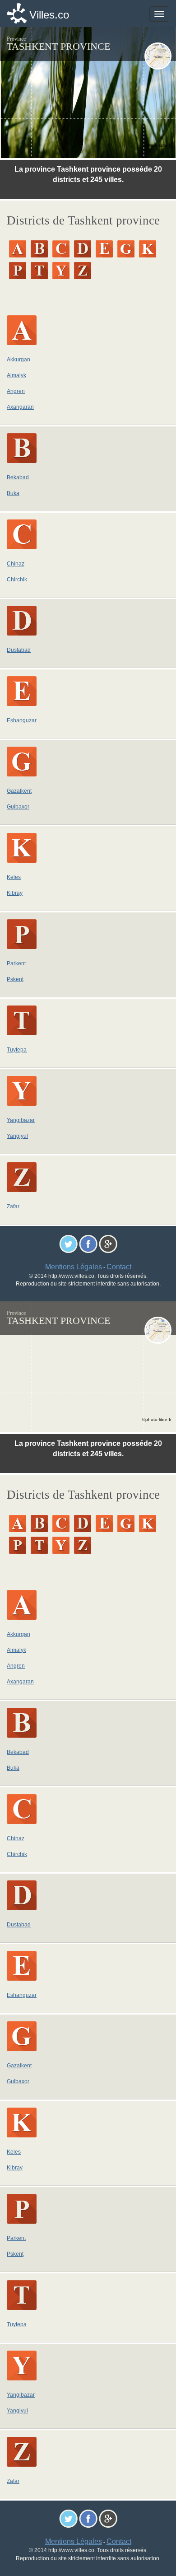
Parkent (16, 963)
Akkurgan (19, 360)
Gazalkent (19, 791)
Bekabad (18, 477)
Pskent (15, 979)
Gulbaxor (18, 807)
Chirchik (17, 580)
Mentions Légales (74, 1267)
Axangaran (20, 407)
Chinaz (16, 564)
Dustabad (19, 650)
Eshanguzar (22, 720)
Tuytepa (17, 1050)
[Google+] (108, 1243)
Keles (14, 877)
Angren (16, 391)
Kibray (15, 893)
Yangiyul (17, 1136)
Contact (119, 1267)
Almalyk (16, 375)
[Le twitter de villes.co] (68, 1243)
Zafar (13, 1206)
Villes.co (49, 15)
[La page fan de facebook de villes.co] (88, 1243)
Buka (13, 493)
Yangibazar (21, 1120)
